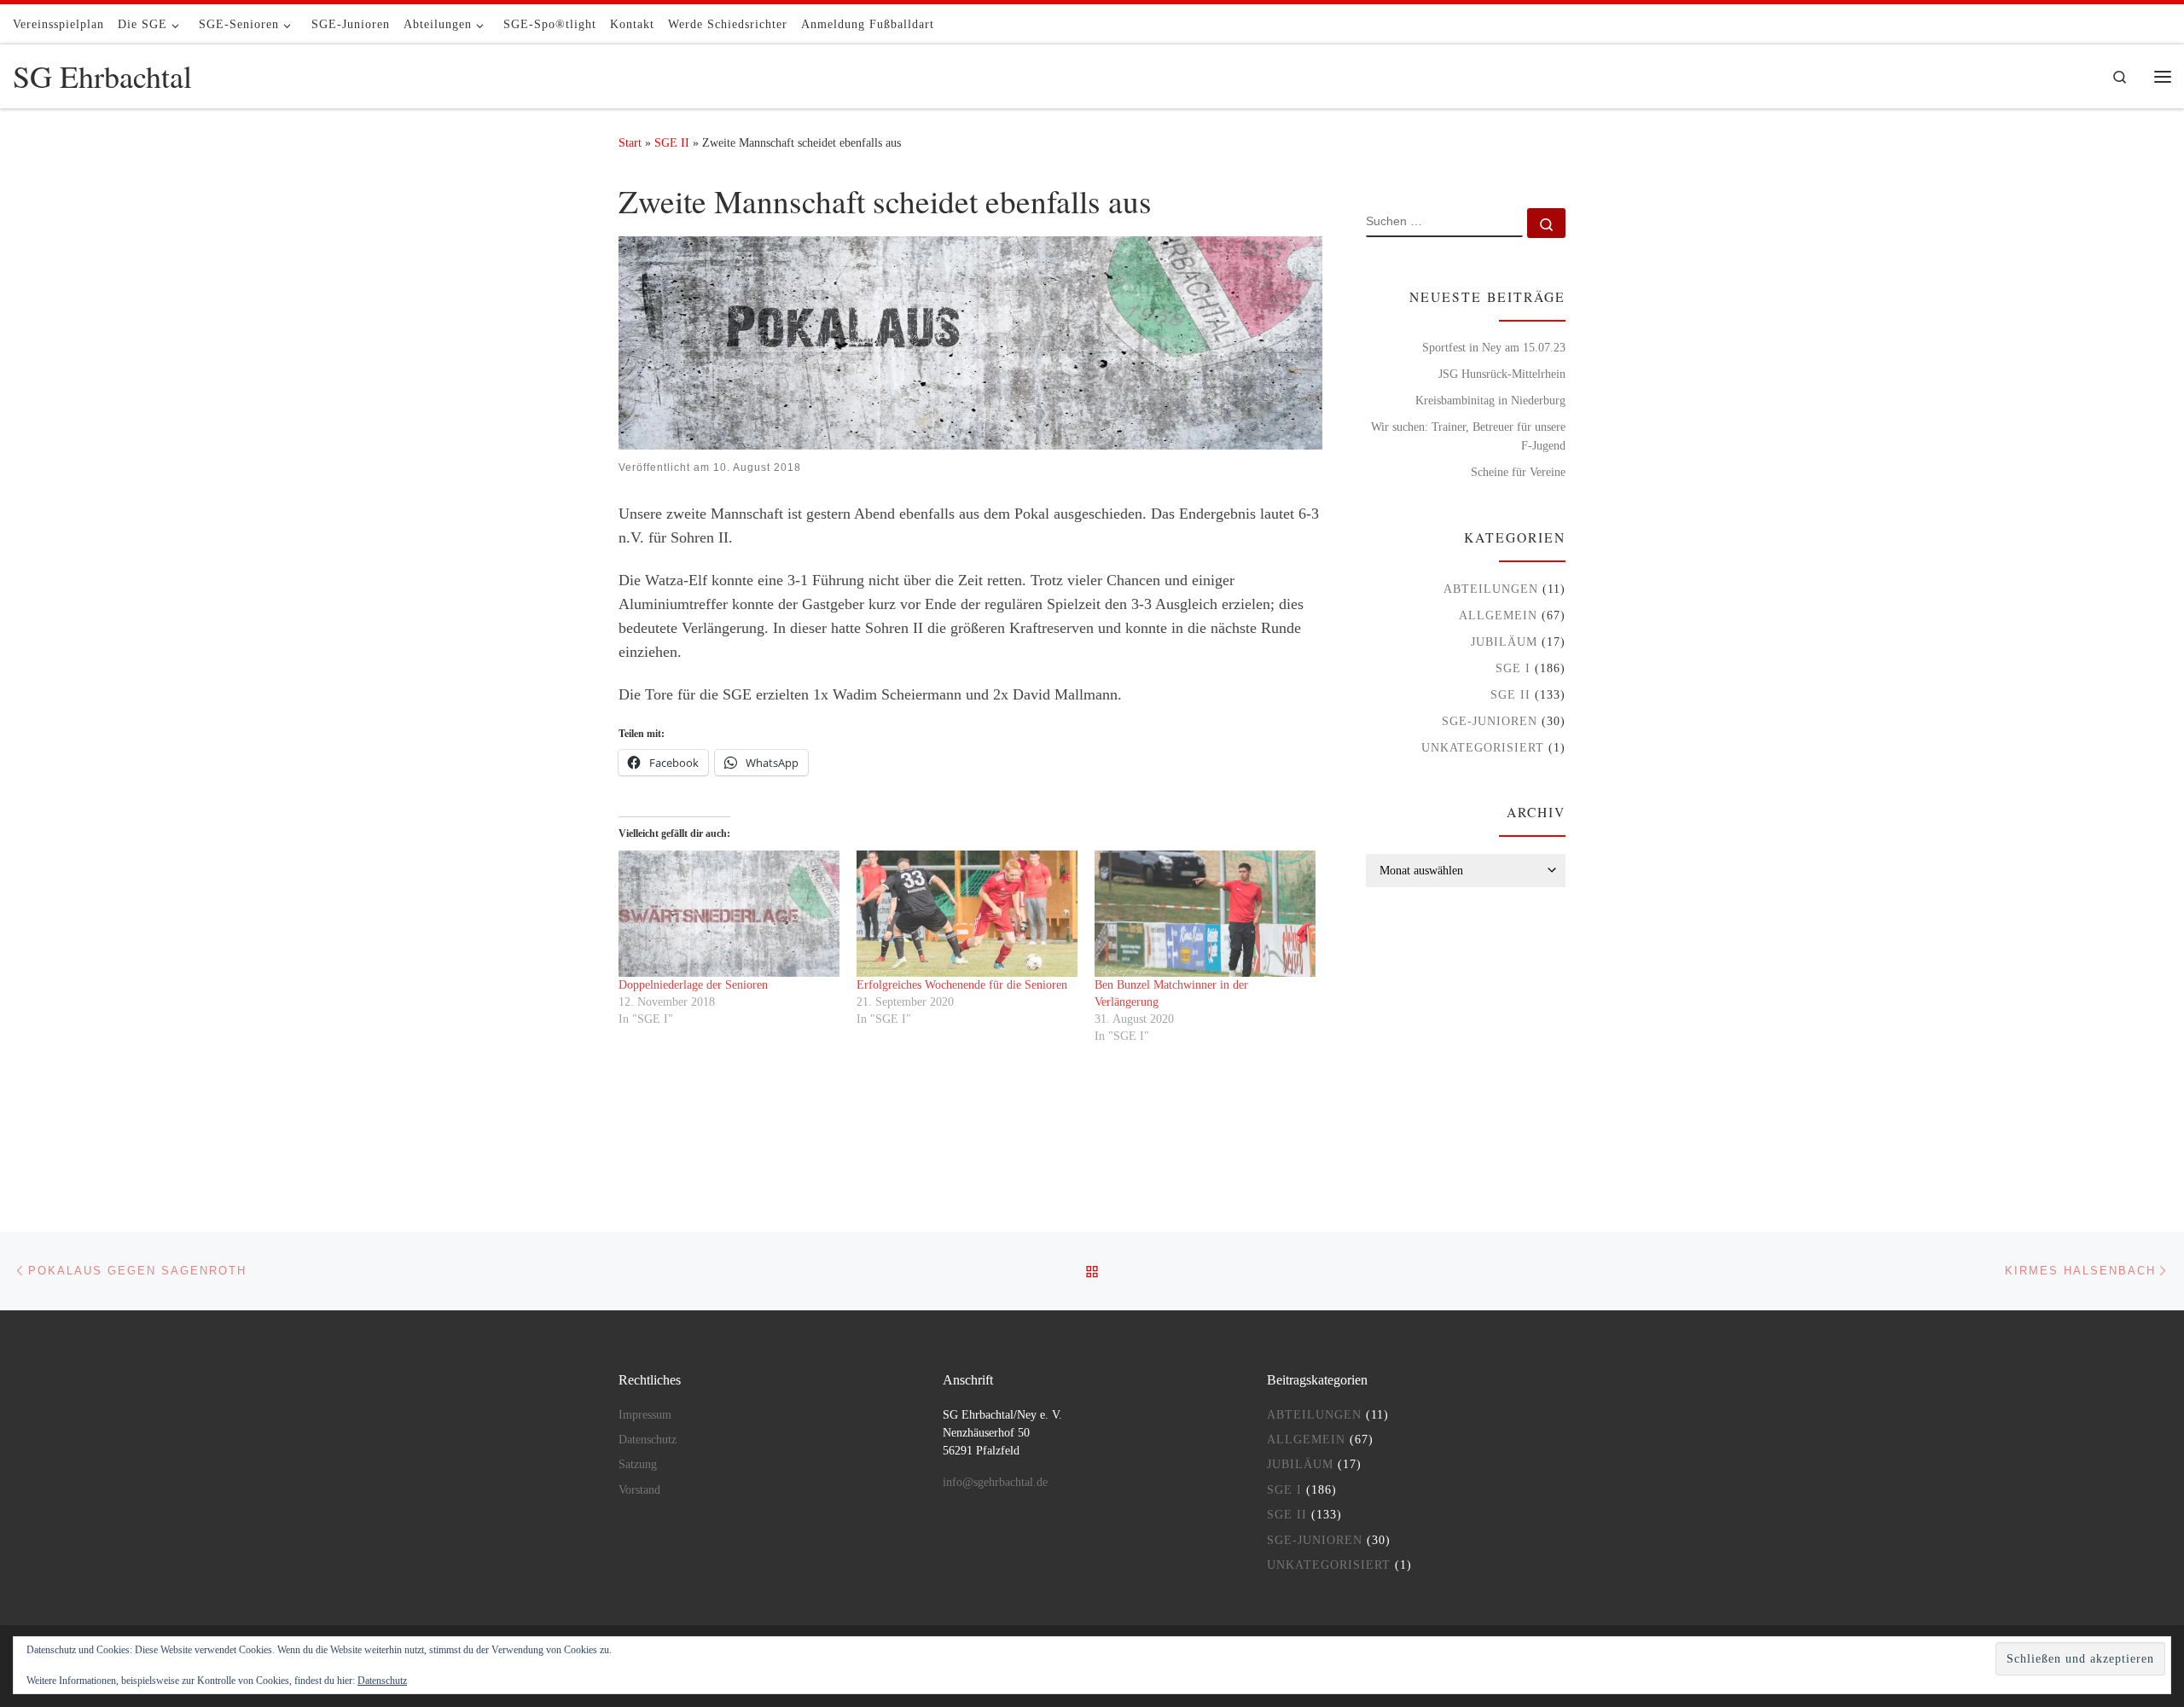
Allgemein (1498, 615)
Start (630, 142)
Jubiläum (1504, 642)
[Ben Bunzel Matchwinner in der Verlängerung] (1205, 914)
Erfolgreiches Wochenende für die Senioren (962, 985)
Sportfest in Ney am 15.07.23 (1494, 347)
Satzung (638, 1464)
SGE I (1513, 668)
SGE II (672, 142)
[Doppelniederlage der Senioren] (729, 914)
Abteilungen (1491, 589)
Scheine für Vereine (1518, 472)
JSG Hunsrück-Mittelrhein (1502, 374)
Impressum (645, 1415)
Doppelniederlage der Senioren (693, 985)
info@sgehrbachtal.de (995, 1482)
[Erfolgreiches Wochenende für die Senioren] (967, 914)
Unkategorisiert (1483, 747)
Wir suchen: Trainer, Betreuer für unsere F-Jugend (1468, 436)
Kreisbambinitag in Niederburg (1490, 400)
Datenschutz (648, 1440)
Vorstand (639, 1490)
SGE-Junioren (1490, 721)
